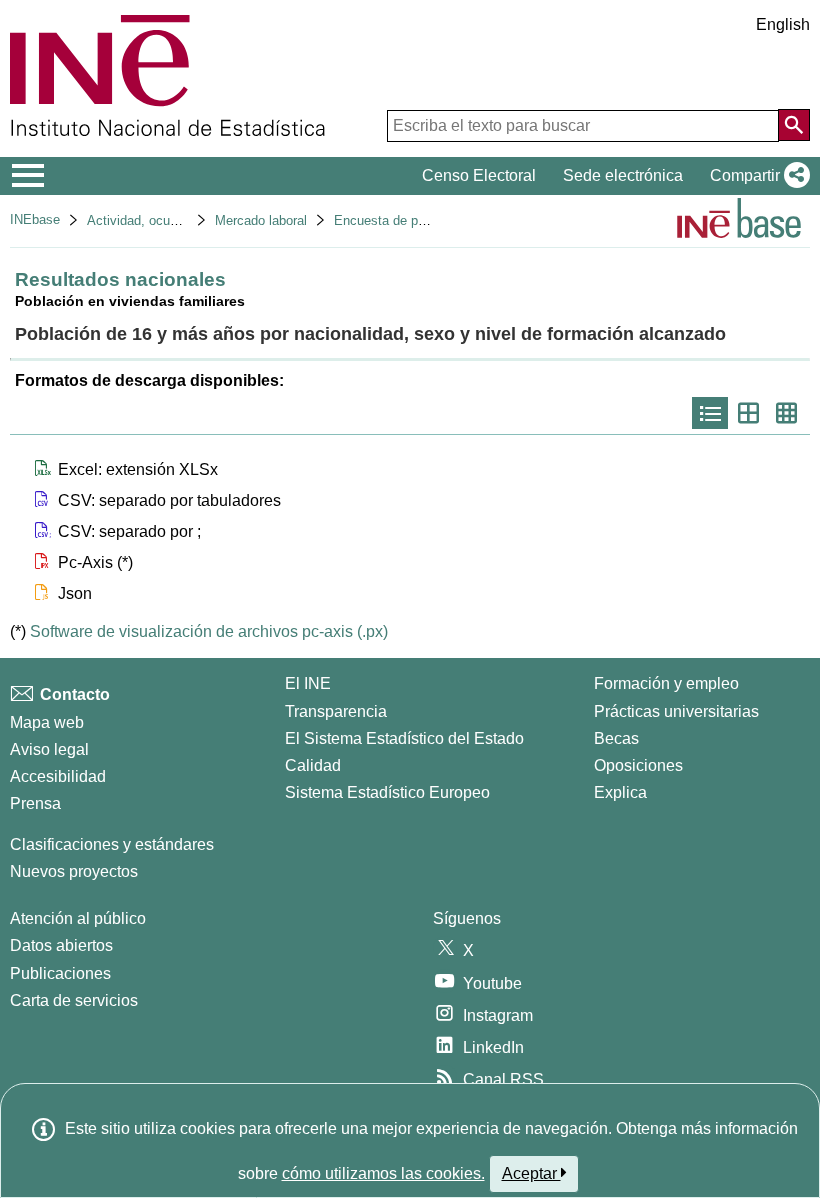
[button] (756, 176)
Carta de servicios (74, 1000)
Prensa (35, 803)
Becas (616, 738)
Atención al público (78, 918)
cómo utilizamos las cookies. (383, 1173)
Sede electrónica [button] (623, 175)
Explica (620, 792)
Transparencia (336, 711)
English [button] (783, 24)
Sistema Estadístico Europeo (387, 792)
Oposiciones (638, 765)
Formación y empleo (666, 683)
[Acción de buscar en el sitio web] (794, 125)
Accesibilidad (58, 776)
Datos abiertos (61, 945)
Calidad (313, 765)
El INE (308, 683)
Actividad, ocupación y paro (167, 220)
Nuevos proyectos (74, 871)
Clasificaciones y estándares (112, 844)
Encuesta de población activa (419, 220)
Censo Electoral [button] (479, 175)
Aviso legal (49, 749)
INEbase (35, 219)
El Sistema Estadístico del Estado (404, 738)
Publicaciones (60, 973)
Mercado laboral (261, 220)
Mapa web (47, 722)
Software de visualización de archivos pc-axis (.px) (209, 631)
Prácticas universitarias (676, 711)
